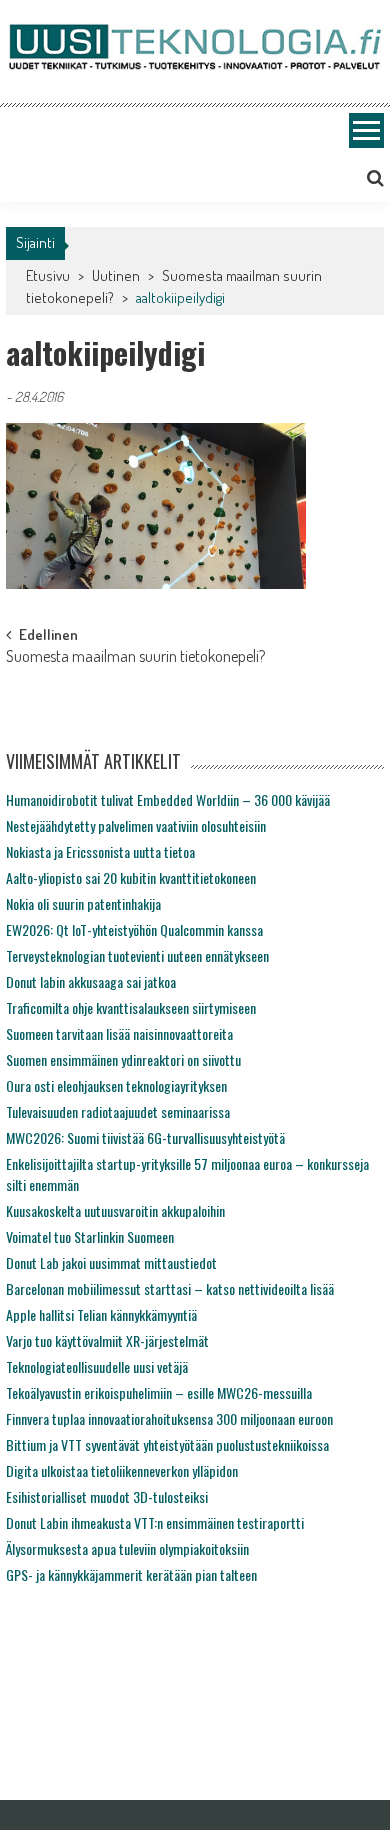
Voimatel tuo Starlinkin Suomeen (90, 1236)
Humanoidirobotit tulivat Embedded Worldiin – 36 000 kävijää (168, 799)
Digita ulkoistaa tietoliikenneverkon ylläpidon (122, 1470)
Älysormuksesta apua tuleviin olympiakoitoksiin (127, 1548)
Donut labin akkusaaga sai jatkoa (91, 981)
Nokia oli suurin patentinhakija (83, 903)
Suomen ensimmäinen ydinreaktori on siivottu (123, 1059)
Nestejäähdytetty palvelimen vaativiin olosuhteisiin (136, 825)
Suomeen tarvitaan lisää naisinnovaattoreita (119, 1033)
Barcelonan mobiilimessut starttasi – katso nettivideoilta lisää (170, 1288)
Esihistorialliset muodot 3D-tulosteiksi (107, 1496)
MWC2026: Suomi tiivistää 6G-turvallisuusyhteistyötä (145, 1137)
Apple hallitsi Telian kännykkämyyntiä (101, 1314)
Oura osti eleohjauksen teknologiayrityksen (116, 1085)
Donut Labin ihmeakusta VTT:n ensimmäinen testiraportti (155, 1522)
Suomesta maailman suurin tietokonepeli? (135, 658)
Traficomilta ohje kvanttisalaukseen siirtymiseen (131, 1007)
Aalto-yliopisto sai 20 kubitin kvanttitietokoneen (131, 877)
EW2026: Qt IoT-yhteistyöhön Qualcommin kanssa (134, 929)
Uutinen (116, 275)
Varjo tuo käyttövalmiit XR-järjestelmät (107, 1340)
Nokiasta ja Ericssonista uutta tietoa (100, 851)
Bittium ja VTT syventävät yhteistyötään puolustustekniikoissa (167, 1444)
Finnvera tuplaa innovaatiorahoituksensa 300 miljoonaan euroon (169, 1418)
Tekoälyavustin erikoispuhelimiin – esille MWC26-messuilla (159, 1392)
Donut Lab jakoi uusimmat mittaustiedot (111, 1262)
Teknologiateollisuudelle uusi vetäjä (97, 1366)
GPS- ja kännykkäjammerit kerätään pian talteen (131, 1574)
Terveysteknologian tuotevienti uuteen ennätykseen (137, 955)
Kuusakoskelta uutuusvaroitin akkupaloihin (115, 1210)
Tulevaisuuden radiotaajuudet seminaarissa (118, 1111)
